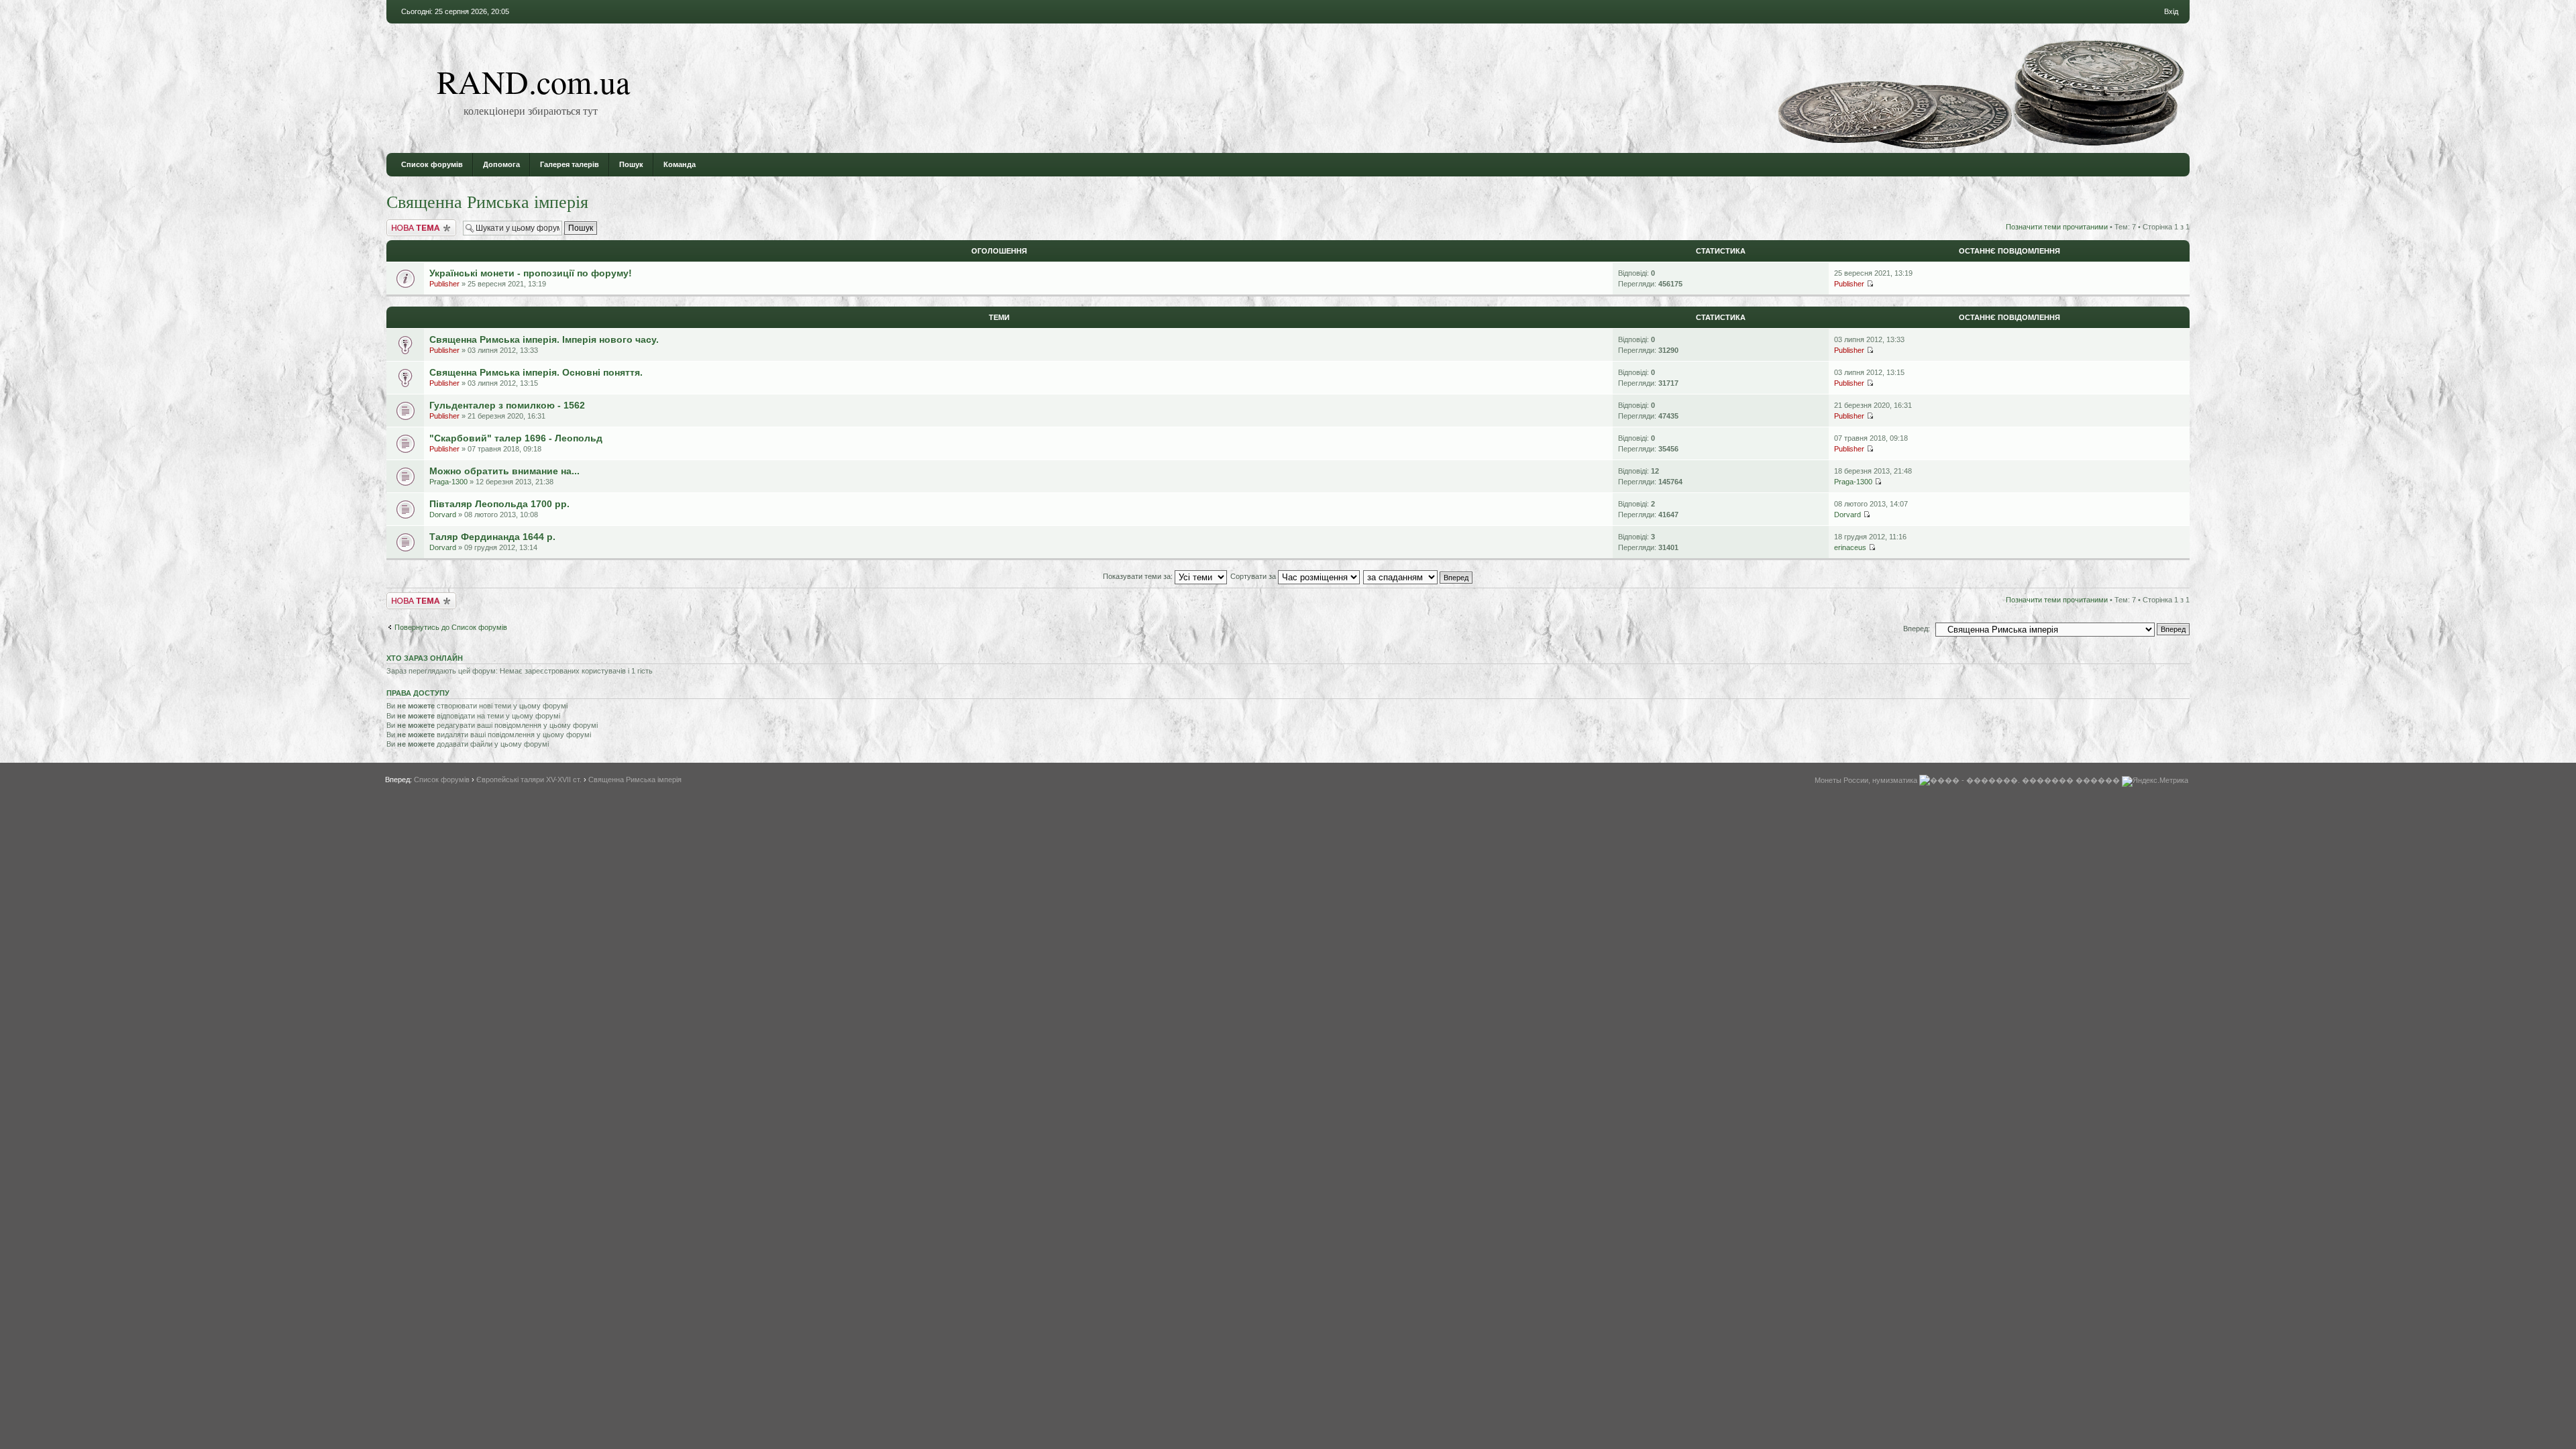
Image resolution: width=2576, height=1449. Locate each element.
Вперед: (1917, 629)
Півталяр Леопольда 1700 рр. (499, 504)
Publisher (444, 284)
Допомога (501, 164)
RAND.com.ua (533, 81)
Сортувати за (1254, 576)
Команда (680, 164)
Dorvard (443, 515)
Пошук (631, 164)
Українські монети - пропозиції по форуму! (531, 273)
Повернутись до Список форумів (451, 627)
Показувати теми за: (1139, 576)
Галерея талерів (570, 164)
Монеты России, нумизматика (1866, 780)
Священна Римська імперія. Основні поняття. (536, 372)
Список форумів (432, 164)
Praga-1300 (448, 482)
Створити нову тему (421, 223)
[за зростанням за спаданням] (1418, 576)
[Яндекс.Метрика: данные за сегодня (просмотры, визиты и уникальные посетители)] (2155, 782)
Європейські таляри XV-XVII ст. (529, 780)
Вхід (2171, 11)
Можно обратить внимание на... (504, 471)
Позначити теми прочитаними (2057, 227)
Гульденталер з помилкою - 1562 (507, 405)
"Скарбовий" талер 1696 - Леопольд (516, 438)
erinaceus (1850, 547)
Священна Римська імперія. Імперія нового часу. (544, 339)
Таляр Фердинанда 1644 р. (492, 537)
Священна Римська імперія (487, 201)
